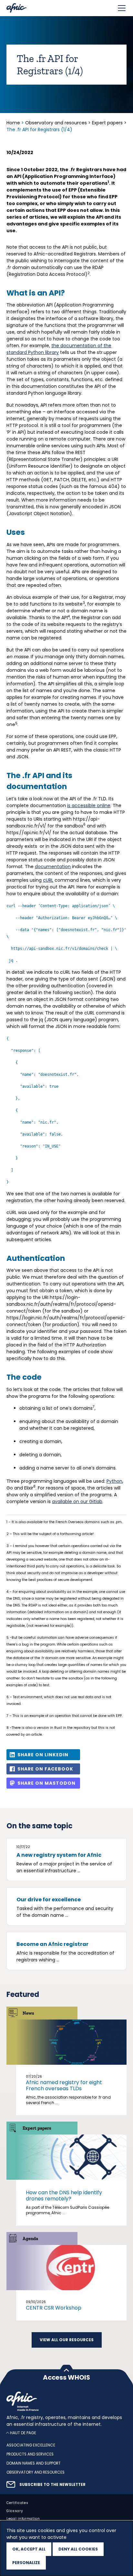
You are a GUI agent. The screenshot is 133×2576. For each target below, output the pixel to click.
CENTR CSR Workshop (54, 2308)
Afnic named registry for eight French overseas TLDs (64, 2085)
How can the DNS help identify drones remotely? (64, 2196)
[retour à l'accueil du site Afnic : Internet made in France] (66, 2401)
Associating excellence (31, 2446)
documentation (53, 867)
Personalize (26, 2563)
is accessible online (89, 805)
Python (114, 1481)
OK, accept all (29, 2549)
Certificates (17, 2503)
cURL (48, 880)
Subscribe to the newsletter (52, 2485)
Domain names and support (34, 2463)
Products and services (30, 2454)
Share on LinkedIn (43, 1755)
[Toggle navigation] (122, 8)
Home (14, 123)
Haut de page (23, 2433)
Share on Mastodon (46, 1783)
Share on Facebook (45, 1769)
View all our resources (67, 2340)
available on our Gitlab (77, 1501)
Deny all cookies (78, 2549)
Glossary (15, 2511)
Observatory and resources (56, 123)
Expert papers (107, 123)
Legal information (23, 2519)
